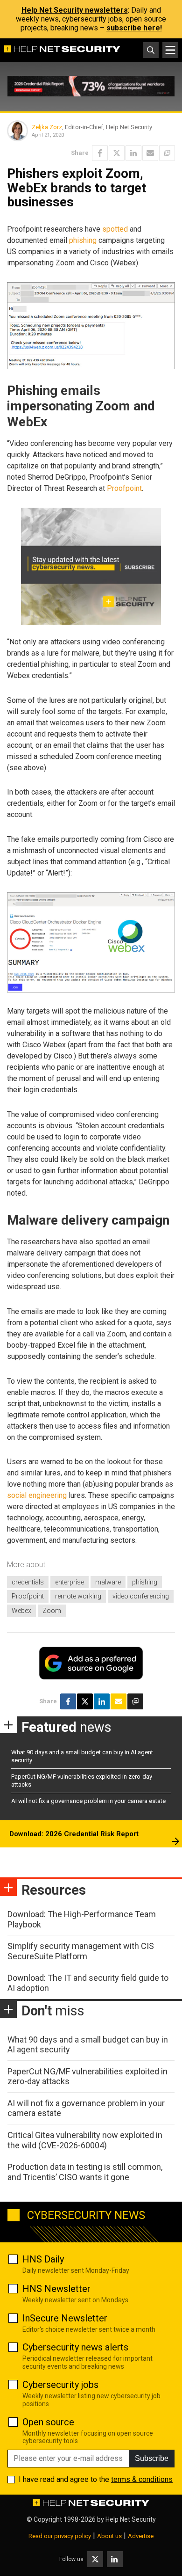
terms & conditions (142, 2479)
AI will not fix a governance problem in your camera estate (88, 1801)
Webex (21, 1611)
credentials (28, 1582)
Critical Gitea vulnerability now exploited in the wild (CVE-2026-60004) (85, 2140)
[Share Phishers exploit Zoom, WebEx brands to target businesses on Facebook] (100, 153)
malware (108, 1582)
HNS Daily (43, 2259)
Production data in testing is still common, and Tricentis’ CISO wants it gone (85, 2172)
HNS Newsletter (56, 2289)
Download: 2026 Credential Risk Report (74, 1834)
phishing (83, 240)
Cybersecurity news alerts (75, 2347)
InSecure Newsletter (65, 2318)
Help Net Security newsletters (75, 10)
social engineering (37, 1495)
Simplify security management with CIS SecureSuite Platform (81, 1951)
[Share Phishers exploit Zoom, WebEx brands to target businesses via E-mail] (150, 153)
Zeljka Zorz (47, 127)
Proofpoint (124, 488)
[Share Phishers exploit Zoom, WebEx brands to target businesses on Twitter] (117, 153)
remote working (78, 1596)
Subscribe (152, 2458)
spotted (115, 229)
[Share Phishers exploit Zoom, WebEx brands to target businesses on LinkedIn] (133, 153)
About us (109, 2536)
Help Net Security (131, 2519)
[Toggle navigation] (170, 50)
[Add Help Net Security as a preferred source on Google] (167, 153)
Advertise (141, 2536)
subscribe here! (134, 28)
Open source (48, 2422)
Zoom (52, 1611)
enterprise (70, 1582)
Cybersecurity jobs (60, 2385)
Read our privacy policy (60, 2536)
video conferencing (141, 1596)
